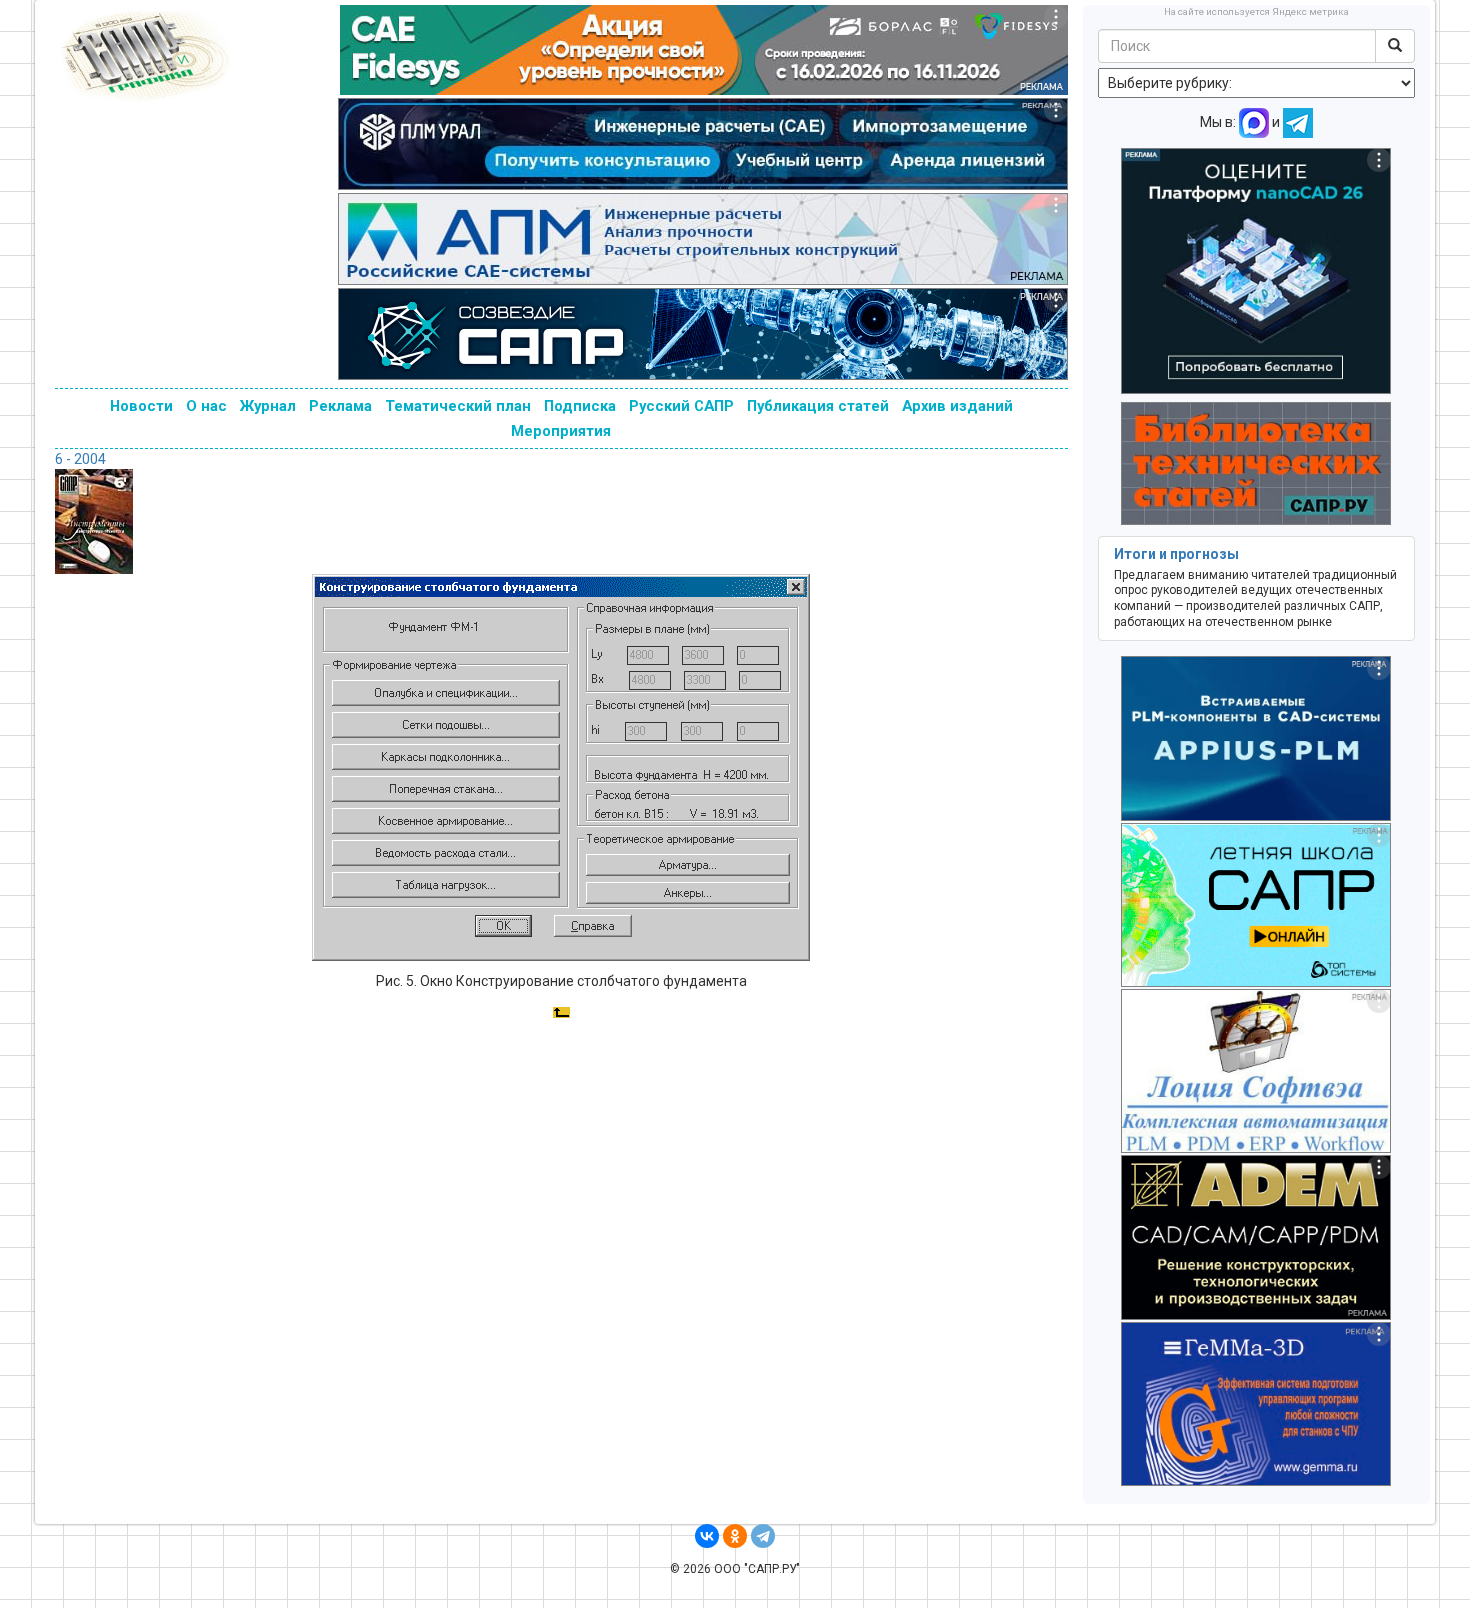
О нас (206, 406)
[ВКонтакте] (707, 1536)
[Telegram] (763, 1536)
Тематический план (458, 406)
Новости (141, 406)
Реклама (340, 406)
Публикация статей (818, 406)
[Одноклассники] (735, 1536)
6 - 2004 (80, 459)
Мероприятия (561, 431)
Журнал (268, 406)
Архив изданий (957, 406)
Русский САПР (681, 406)
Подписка (580, 406)
